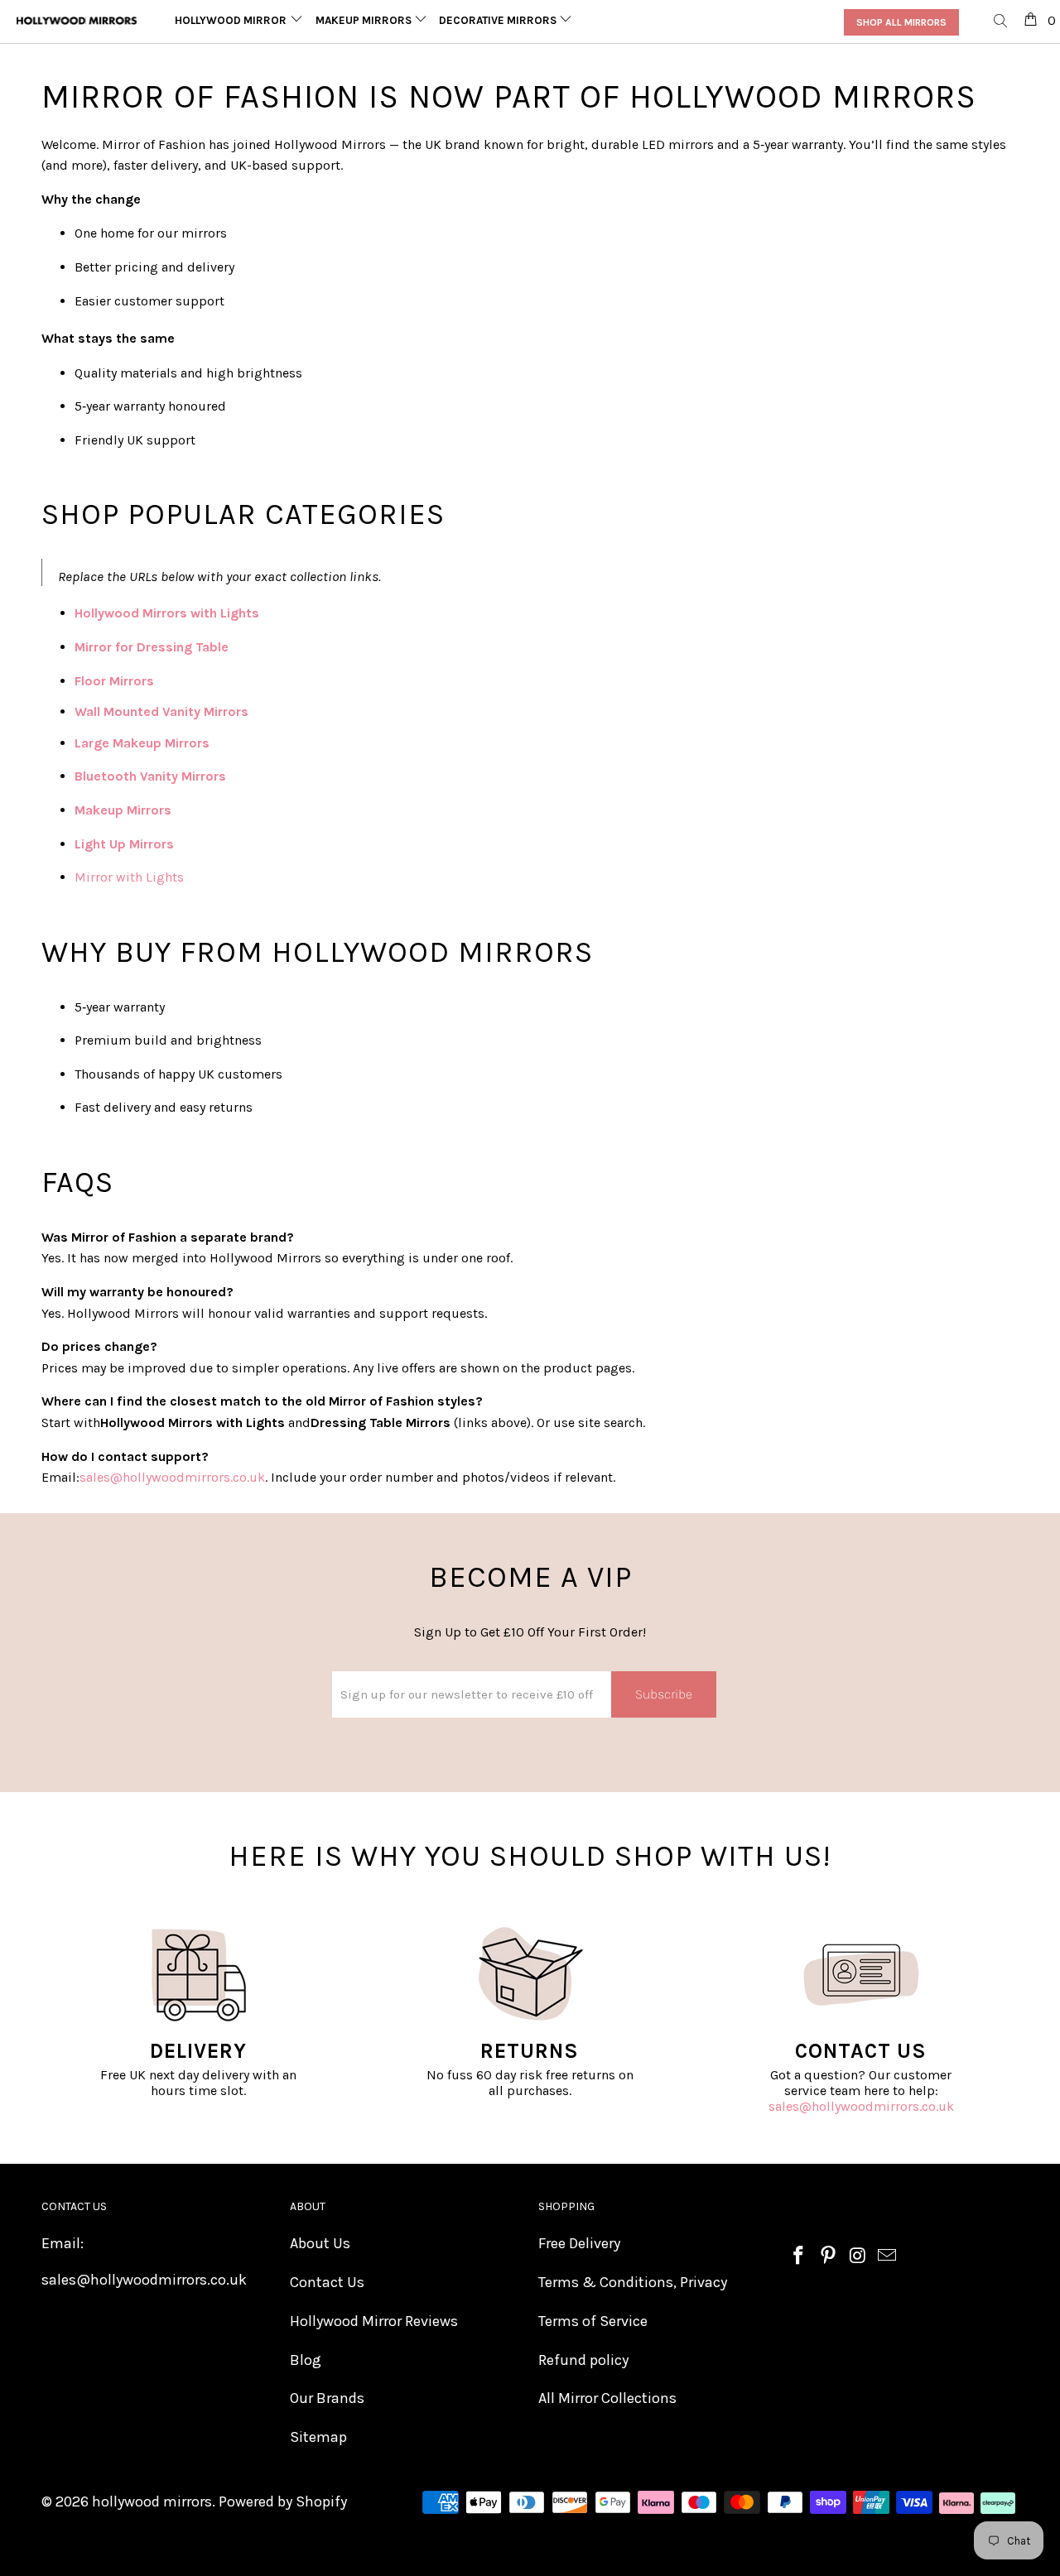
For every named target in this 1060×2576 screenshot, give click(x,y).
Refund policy (583, 2360)
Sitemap (318, 2437)
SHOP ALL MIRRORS (901, 22)
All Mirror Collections (607, 2398)
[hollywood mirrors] (77, 21)
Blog (306, 2360)
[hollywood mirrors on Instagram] (858, 2256)
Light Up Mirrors (124, 844)
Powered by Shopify (283, 2502)
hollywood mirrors (152, 2502)
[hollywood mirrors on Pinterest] (829, 2256)
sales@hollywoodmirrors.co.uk (861, 2106)
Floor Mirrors (114, 681)
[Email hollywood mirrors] (888, 2256)
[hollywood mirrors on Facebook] (799, 2256)
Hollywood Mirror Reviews (374, 2321)
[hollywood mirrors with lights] (261, 613)
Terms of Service (593, 2321)
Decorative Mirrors (499, 20)
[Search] (1001, 22)
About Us (320, 2243)
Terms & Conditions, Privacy (633, 2282)
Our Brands (327, 2398)
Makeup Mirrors (365, 20)
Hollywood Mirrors (235, 20)
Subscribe (664, 1694)
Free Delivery (579, 2243)
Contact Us (327, 2282)
